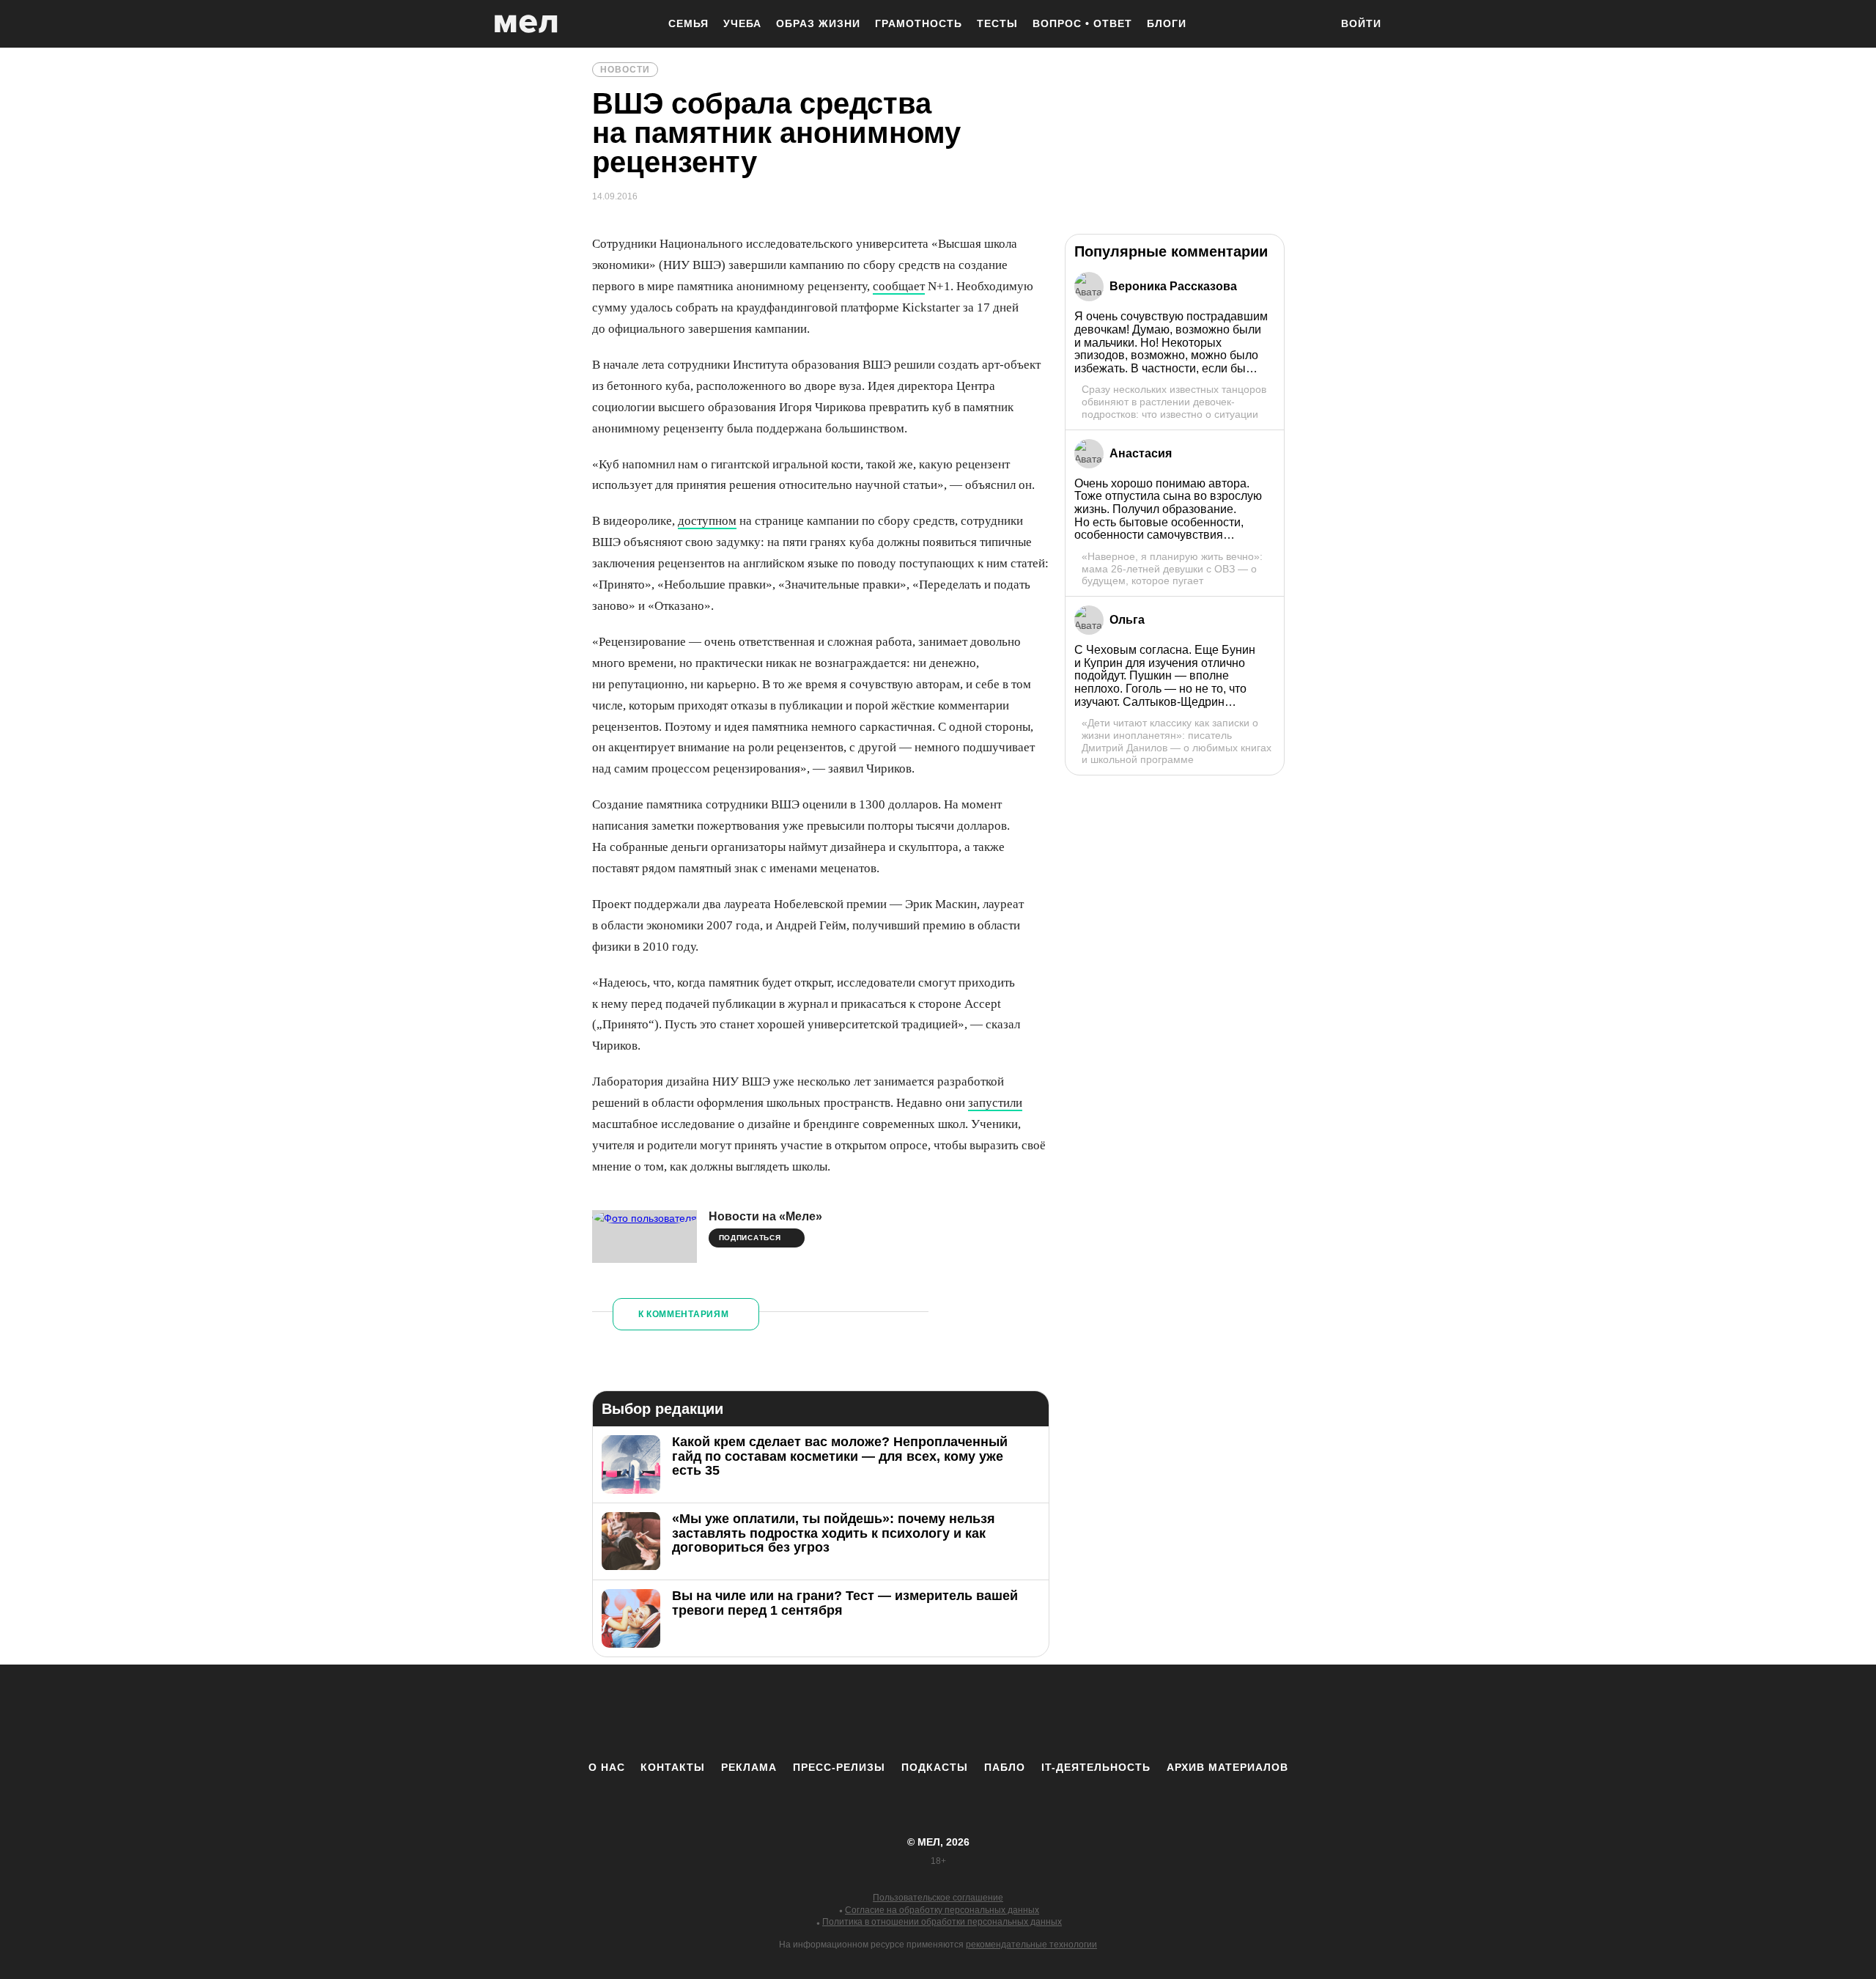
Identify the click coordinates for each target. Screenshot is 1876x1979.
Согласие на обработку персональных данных (942, 1910)
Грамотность (919, 23)
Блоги (1167, 23)
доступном (707, 521)
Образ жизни (818, 23)
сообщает (899, 286)
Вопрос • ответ (1082, 23)
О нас (607, 1767)
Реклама (749, 1767)
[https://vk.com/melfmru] (898, 1712)
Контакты (673, 1767)
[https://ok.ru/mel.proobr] (1019, 1712)
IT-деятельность (1096, 1767)
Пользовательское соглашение (938, 1898)
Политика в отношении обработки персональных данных (942, 1922)
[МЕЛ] (526, 24)
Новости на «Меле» (765, 1216)
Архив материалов (1227, 1767)
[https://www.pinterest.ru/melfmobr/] (978, 1712)
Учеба (742, 23)
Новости (625, 70)
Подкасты (935, 1767)
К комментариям (684, 1314)
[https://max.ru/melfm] (1059, 1712)
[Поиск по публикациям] (1312, 25)
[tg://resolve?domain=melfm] (817, 1712)
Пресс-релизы (839, 1767)
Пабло (1005, 1767)
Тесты (997, 23)
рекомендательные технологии (1031, 1945)
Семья (688, 23)
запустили (995, 1103)
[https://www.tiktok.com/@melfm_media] (938, 1712)
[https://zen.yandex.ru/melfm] (857, 1712)
